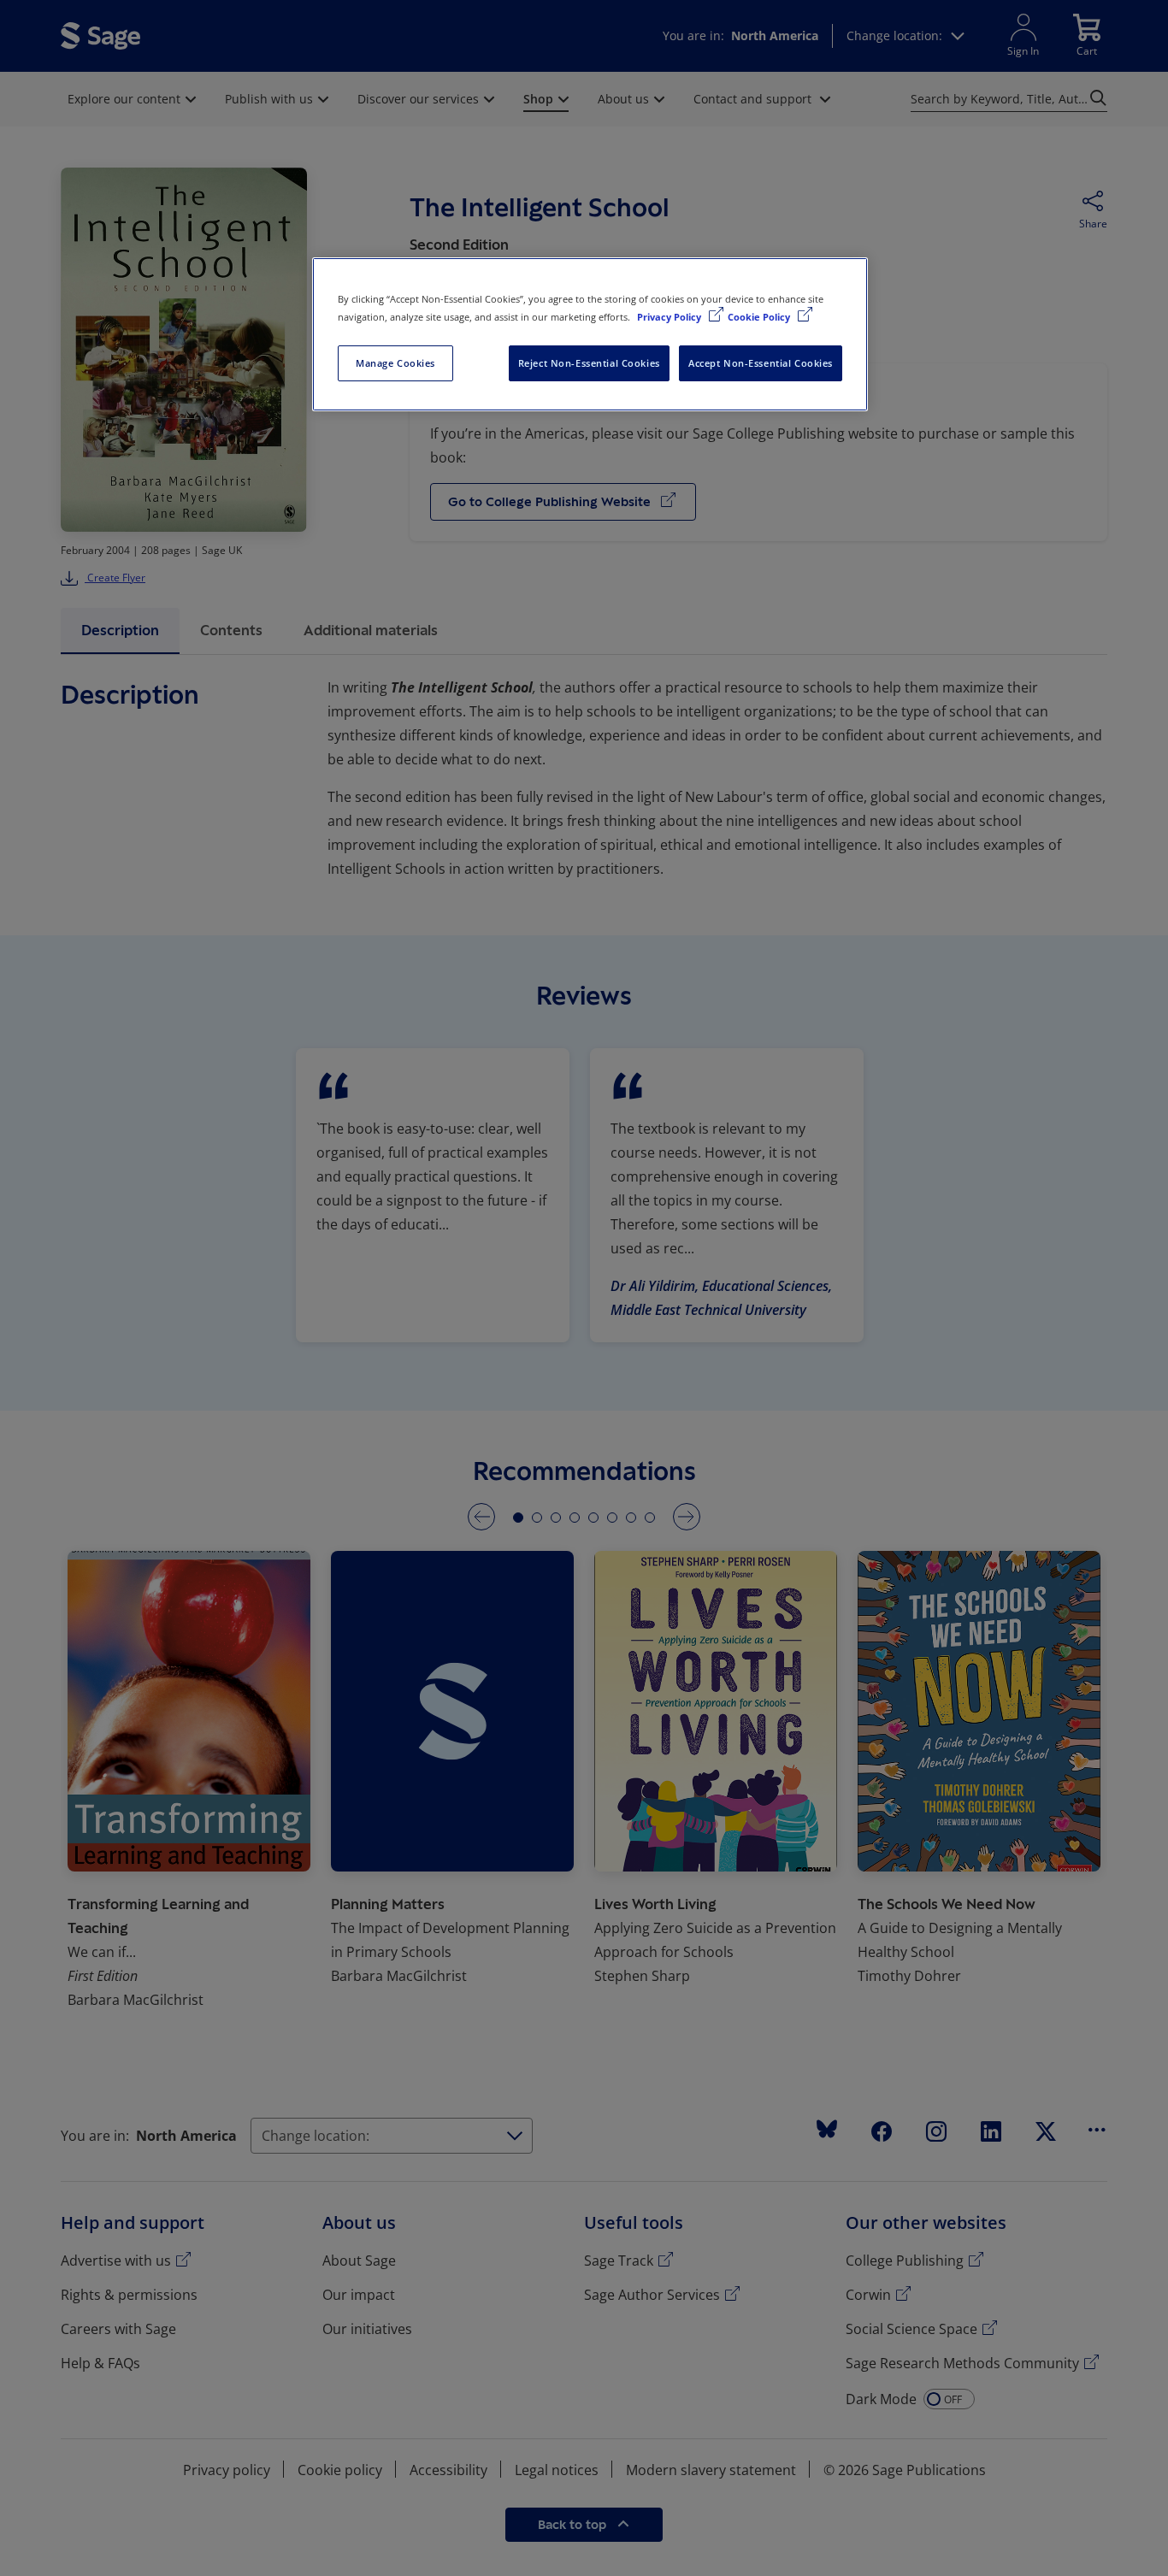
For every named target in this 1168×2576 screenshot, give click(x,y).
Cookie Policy (760, 317)
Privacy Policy (670, 317)
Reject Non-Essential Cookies (589, 363)
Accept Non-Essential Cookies (761, 363)
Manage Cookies (395, 363)
